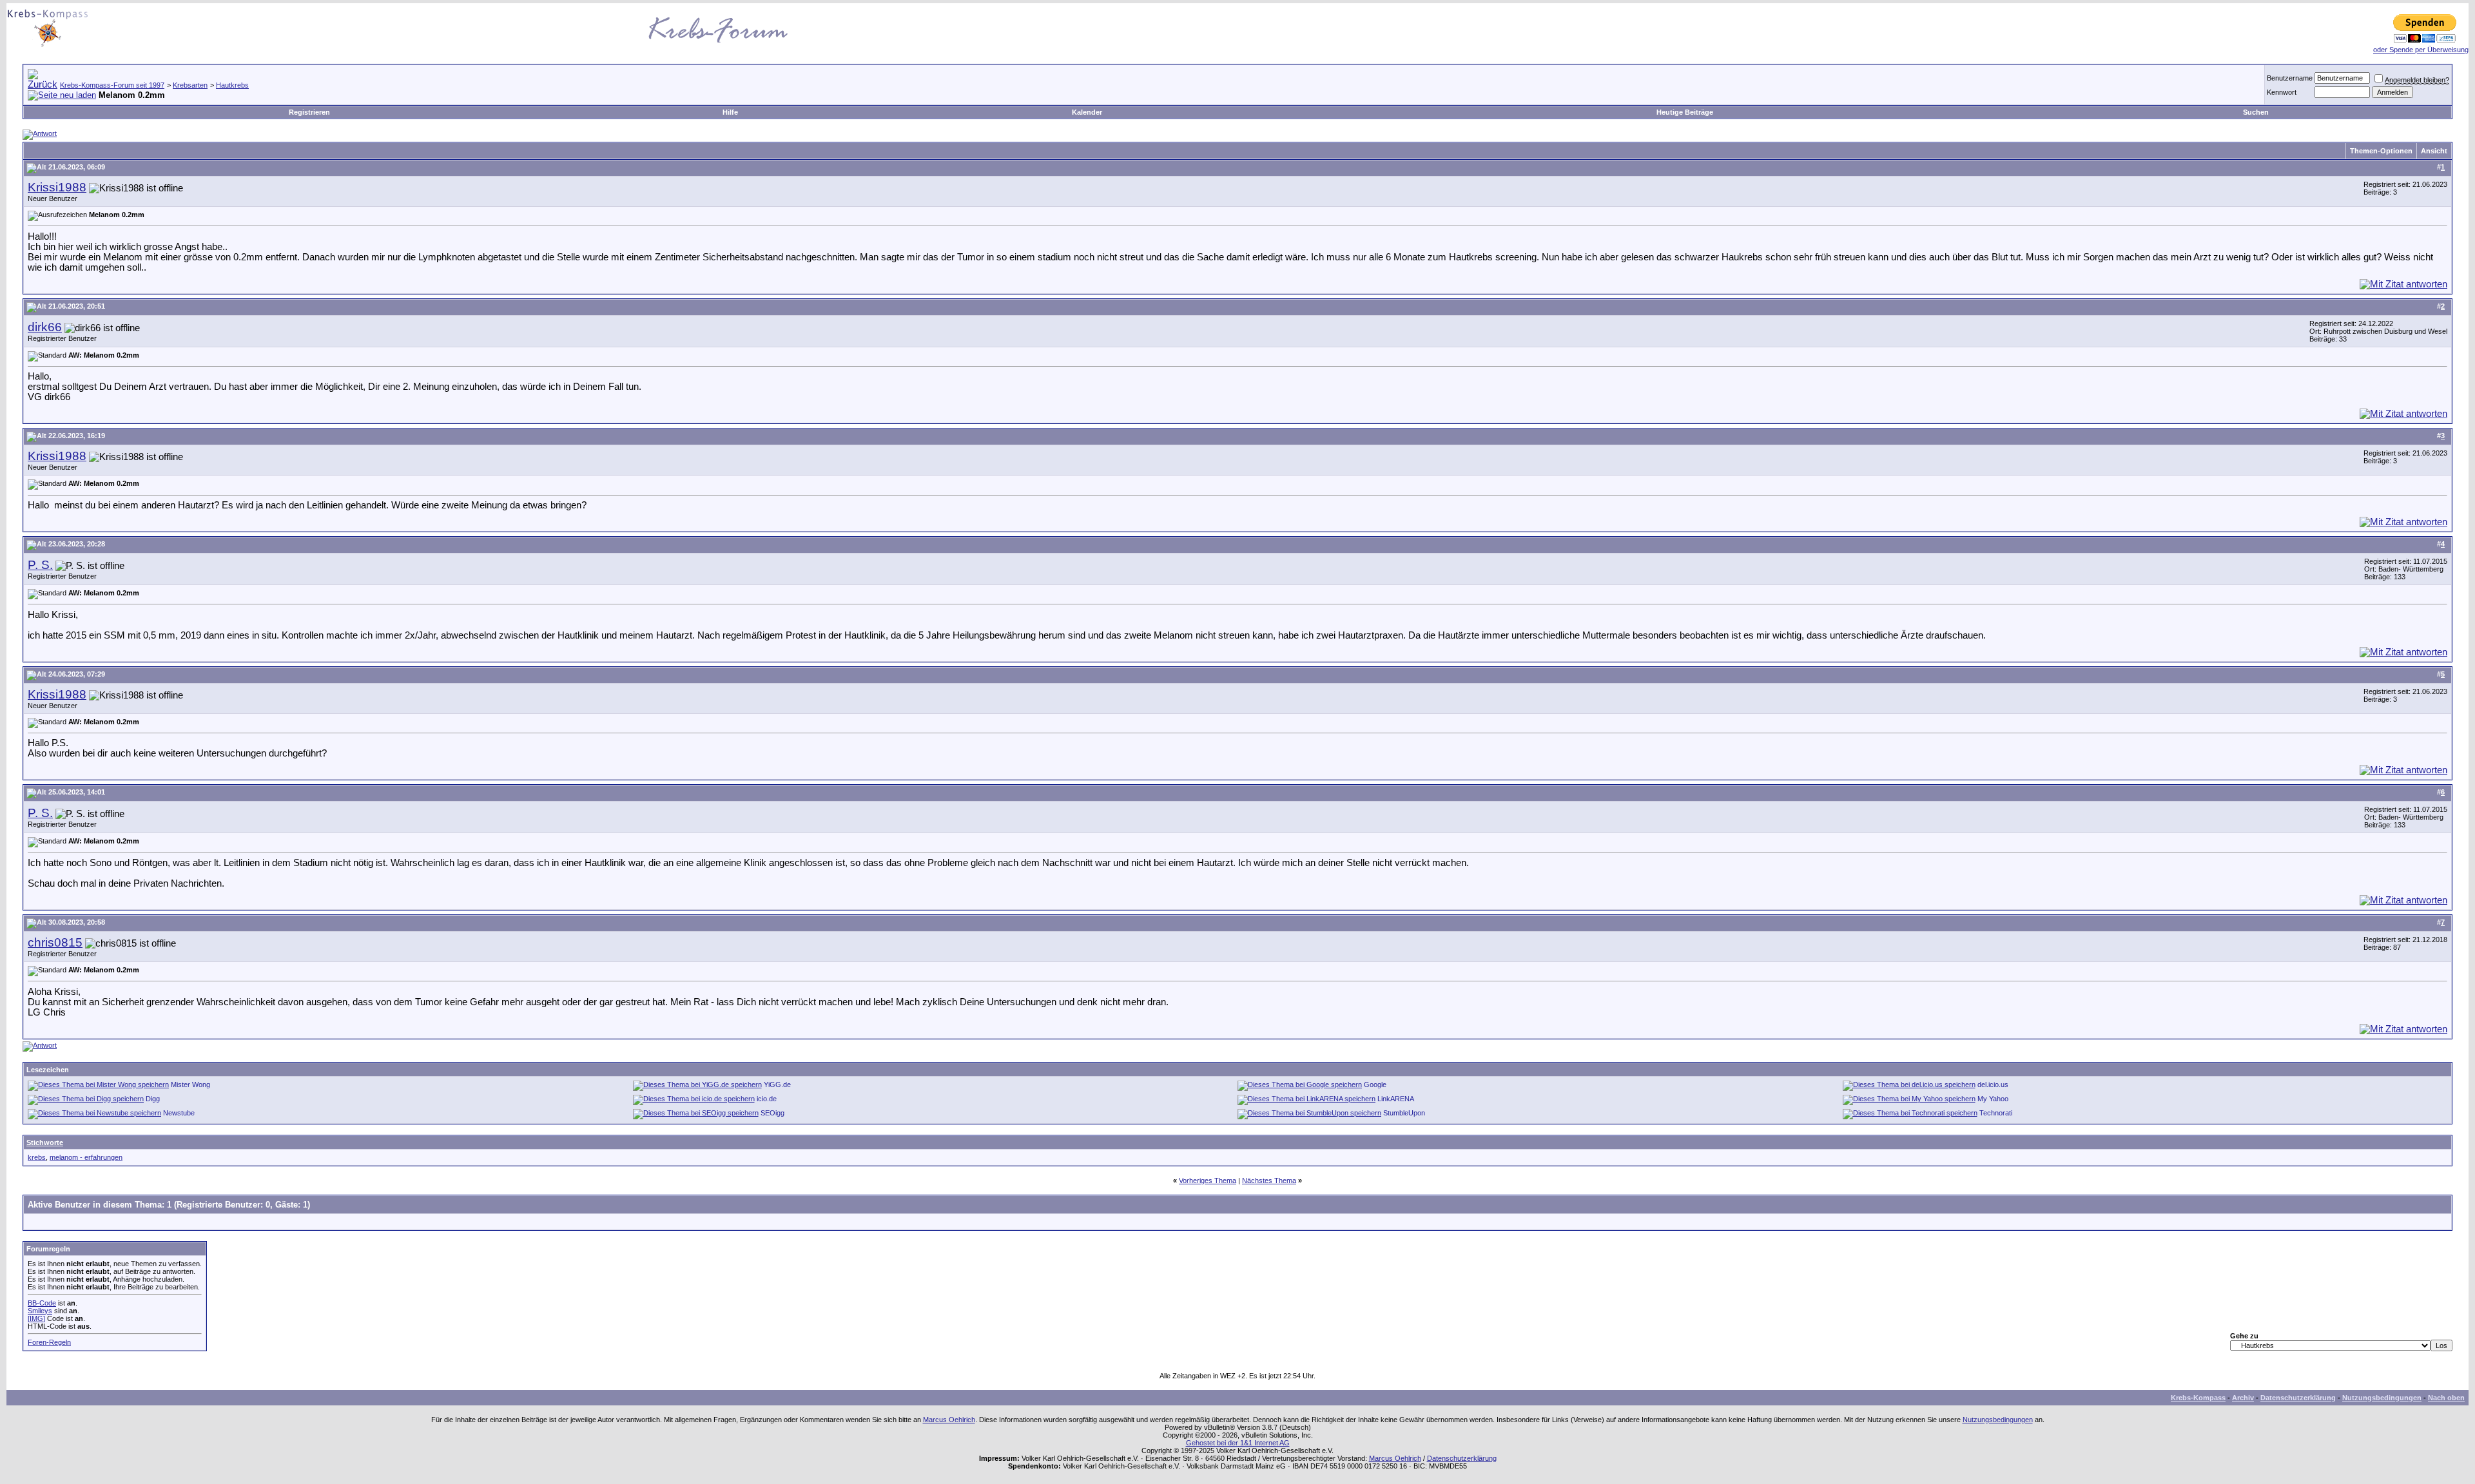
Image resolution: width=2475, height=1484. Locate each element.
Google (1375, 1084)
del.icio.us (1993, 1084)
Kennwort (2282, 92)
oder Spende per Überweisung (2421, 50)
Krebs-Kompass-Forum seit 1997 (112, 85)
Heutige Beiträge (1685, 112)
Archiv (2243, 1398)
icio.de (767, 1099)
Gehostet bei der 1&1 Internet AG (1238, 1443)
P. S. (40, 565)
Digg (153, 1099)
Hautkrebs (232, 85)
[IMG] (36, 1318)
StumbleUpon (1404, 1113)
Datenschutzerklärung (2298, 1398)
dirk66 (45, 327)
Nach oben (2446, 1398)
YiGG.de (777, 1084)
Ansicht (2434, 151)
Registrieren (309, 112)
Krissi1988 (57, 187)
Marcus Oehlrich (949, 1420)
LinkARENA (1396, 1099)
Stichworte (45, 1142)
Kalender (1087, 112)
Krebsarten (190, 85)
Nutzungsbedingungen (2382, 1398)
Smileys (40, 1311)
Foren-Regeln (49, 1342)
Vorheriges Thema (1208, 1180)
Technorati (1996, 1113)
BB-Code (42, 1303)
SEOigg (772, 1113)
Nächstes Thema (1269, 1180)
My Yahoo (1993, 1099)
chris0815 (55, 942)
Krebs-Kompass (2198, 1398)
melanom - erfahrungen (86, 1157)
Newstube (179, 1113)
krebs (37, 1157)
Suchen (2256, 112)
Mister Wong (190, 1084)
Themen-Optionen (2381, 151)
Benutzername (2290, 78)
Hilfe (730, 112)
